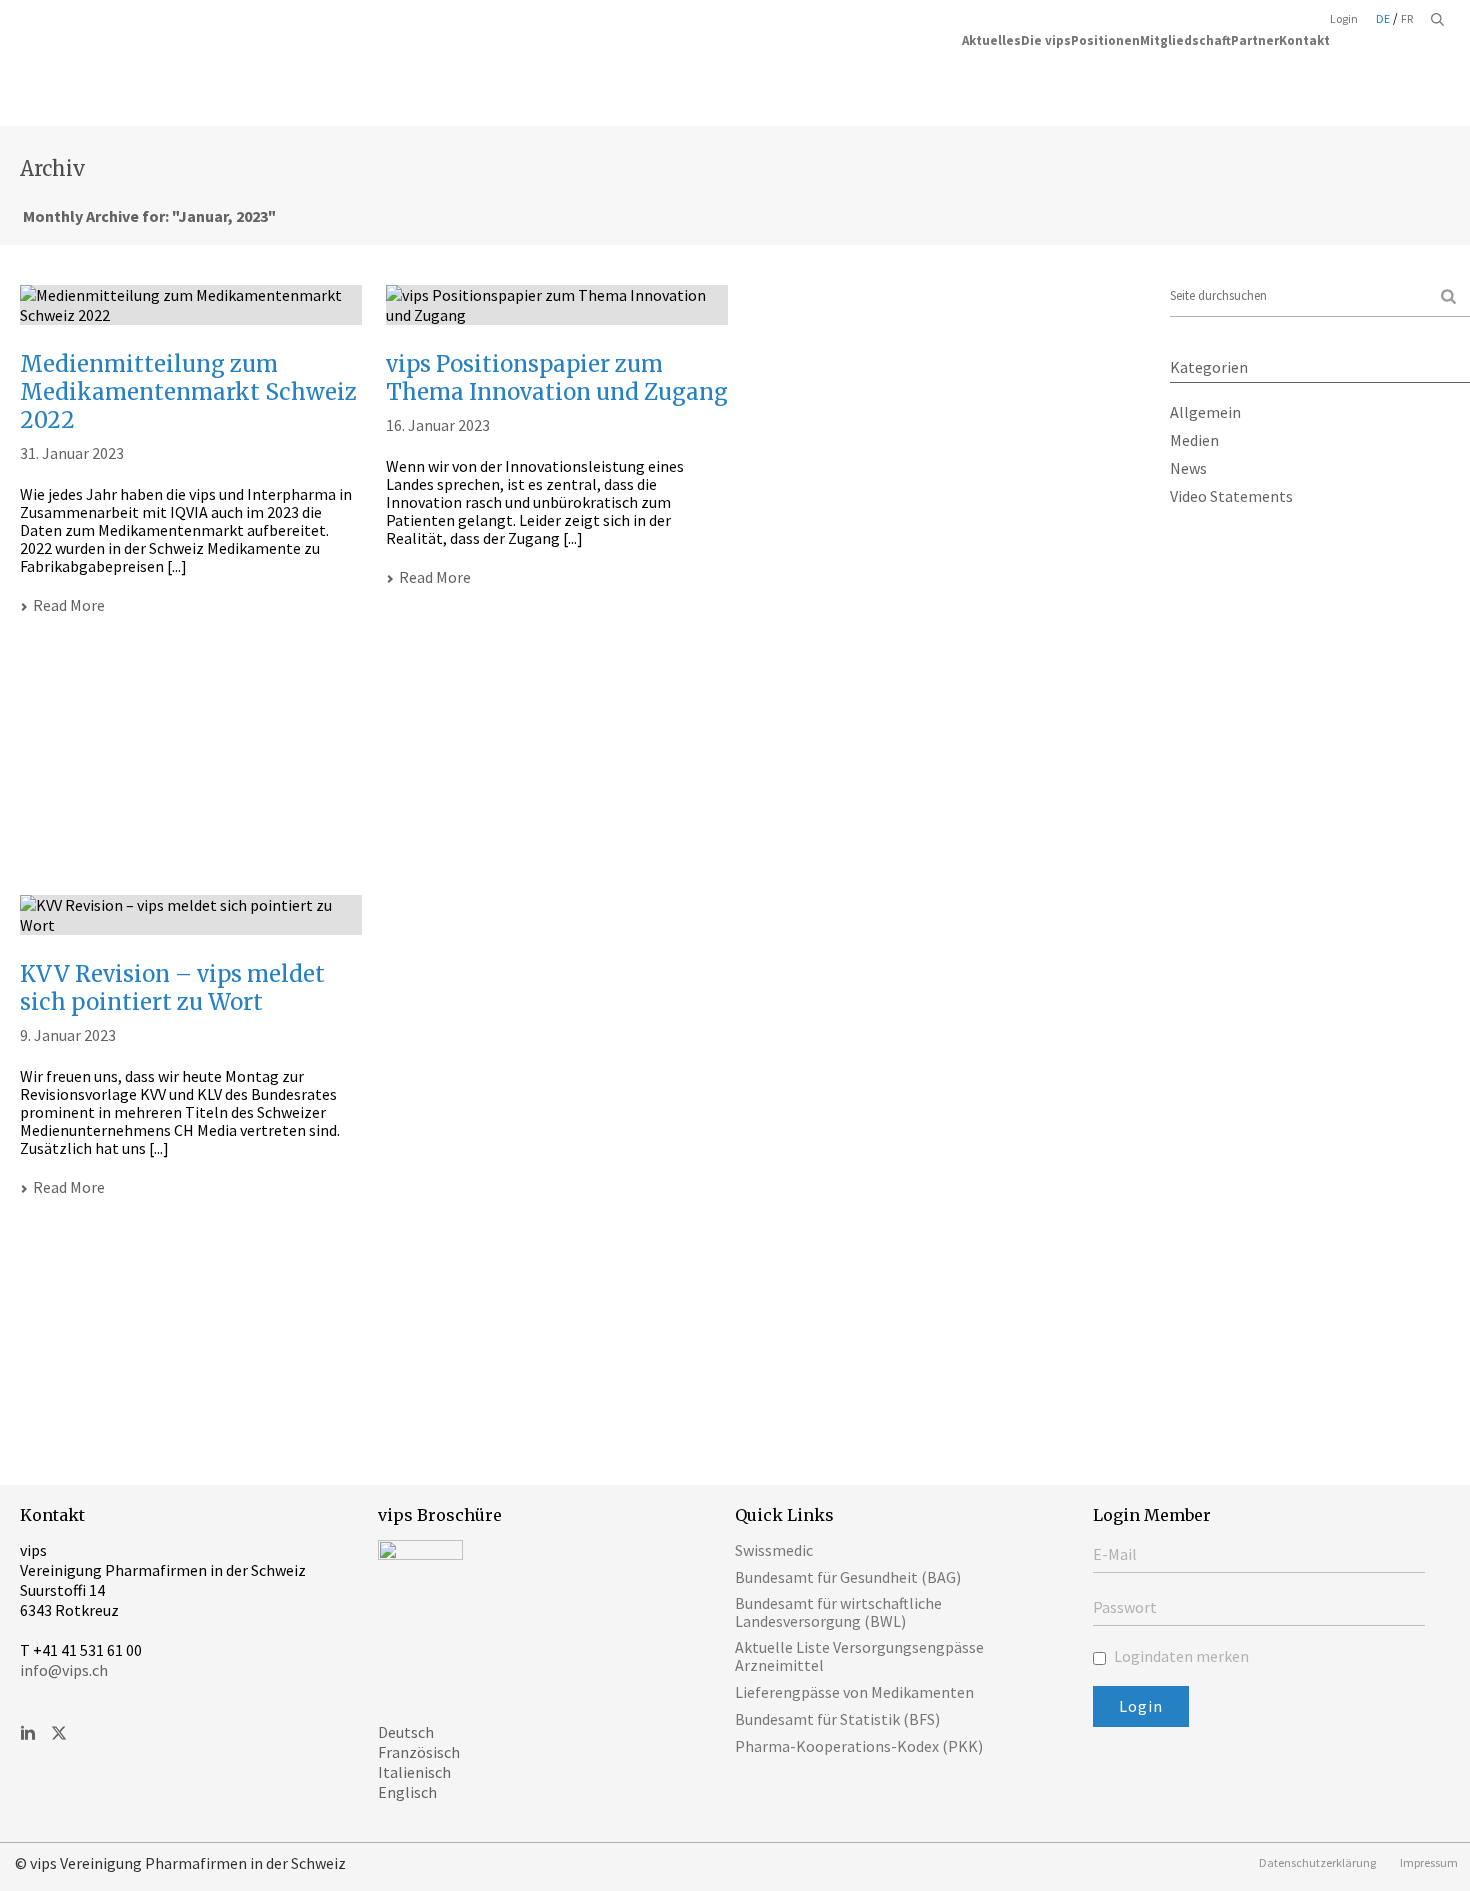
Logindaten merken (1180, 1656)
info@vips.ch (64, 1670)
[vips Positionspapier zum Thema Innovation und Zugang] (557, 305)
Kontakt (1304, 40)
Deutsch (406, 1732)
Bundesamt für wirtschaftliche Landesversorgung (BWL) (838, 1612)
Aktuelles (991, 40)
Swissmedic (774, 1550)
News (1188, 468)
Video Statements (1231, 496)
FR (1407, 18)
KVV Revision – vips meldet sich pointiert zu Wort (172, 988)
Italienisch (414, 1772)
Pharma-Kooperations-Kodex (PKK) (859, 1746)
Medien (1194, 440)
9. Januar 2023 (68, 1035)
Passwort (1125, 1607)
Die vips (1046, 40)
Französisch (419, 1752)
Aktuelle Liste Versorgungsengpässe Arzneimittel (859, 1656)
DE (1383, 18)
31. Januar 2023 (72, 453)
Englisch (407, 1792)
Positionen (1105, 40)
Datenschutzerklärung (1317, 1862)
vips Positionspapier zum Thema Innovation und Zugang (557, 378)
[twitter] (59, 1734)
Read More (69, 605)
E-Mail (1115, 1554)
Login (1344, 18)
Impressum (1429, 1862)
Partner (1255, 40)
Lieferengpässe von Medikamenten (854, 1692)
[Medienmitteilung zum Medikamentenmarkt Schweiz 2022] (191, 305)
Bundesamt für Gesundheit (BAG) (848, 1577)
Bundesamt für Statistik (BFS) (837, 1719)
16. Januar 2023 (438, 425)
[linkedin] (28, 1734)
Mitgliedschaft (1185, 40)
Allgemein (1205, 412)
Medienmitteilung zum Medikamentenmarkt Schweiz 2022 (188, 392)
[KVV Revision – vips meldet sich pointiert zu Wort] (191, 915)
